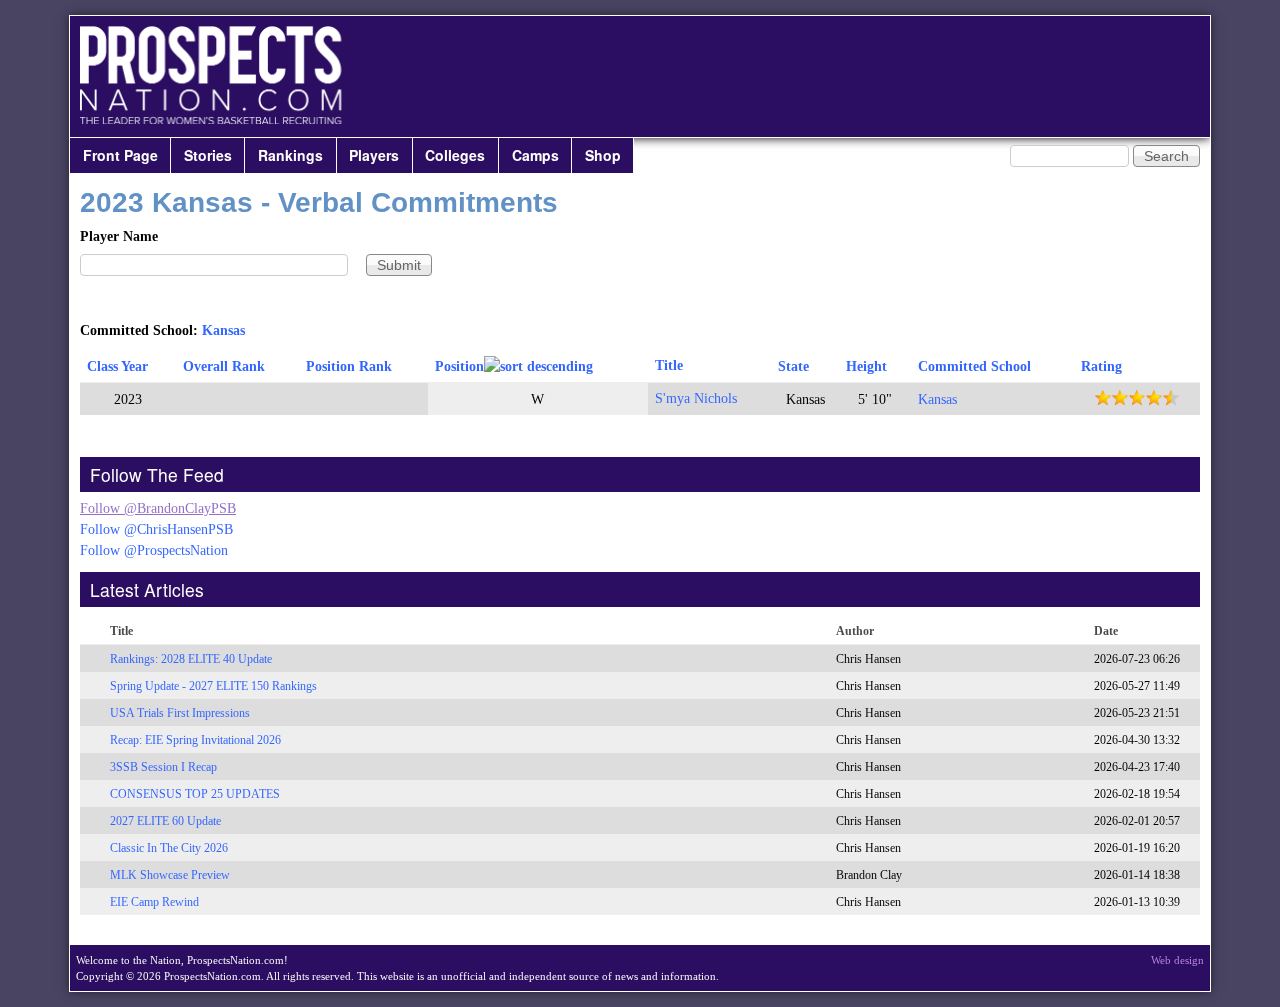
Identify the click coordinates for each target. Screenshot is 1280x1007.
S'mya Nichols (696, 398)
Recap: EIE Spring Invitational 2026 (195, 740)
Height (866, 366)
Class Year (117, 366)
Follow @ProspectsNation (154, 550)
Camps (535, 155)
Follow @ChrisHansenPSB (156, 529)
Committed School (974, 366)
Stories (208, 155)
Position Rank (349, 366)
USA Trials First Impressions (180, 713)
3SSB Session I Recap (163, 767)
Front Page (120, 155)
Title (669, 365)
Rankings (290, 155)
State (793, 366)
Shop (603, 155)
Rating (1101, 366)
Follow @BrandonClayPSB (158, 508)
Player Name (119, 236)
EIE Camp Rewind (154, 902)
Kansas (223, 330)
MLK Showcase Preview (170, 875)
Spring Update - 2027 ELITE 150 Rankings (213, 686)
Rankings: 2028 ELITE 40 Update (191, 659)
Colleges (455, 155)
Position (459, 366)
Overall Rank (224, 366)
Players (374, 155)
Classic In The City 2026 (169, 848)
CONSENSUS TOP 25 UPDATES (195, 794)
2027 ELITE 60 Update (165, 821)
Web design (1177, 960)
